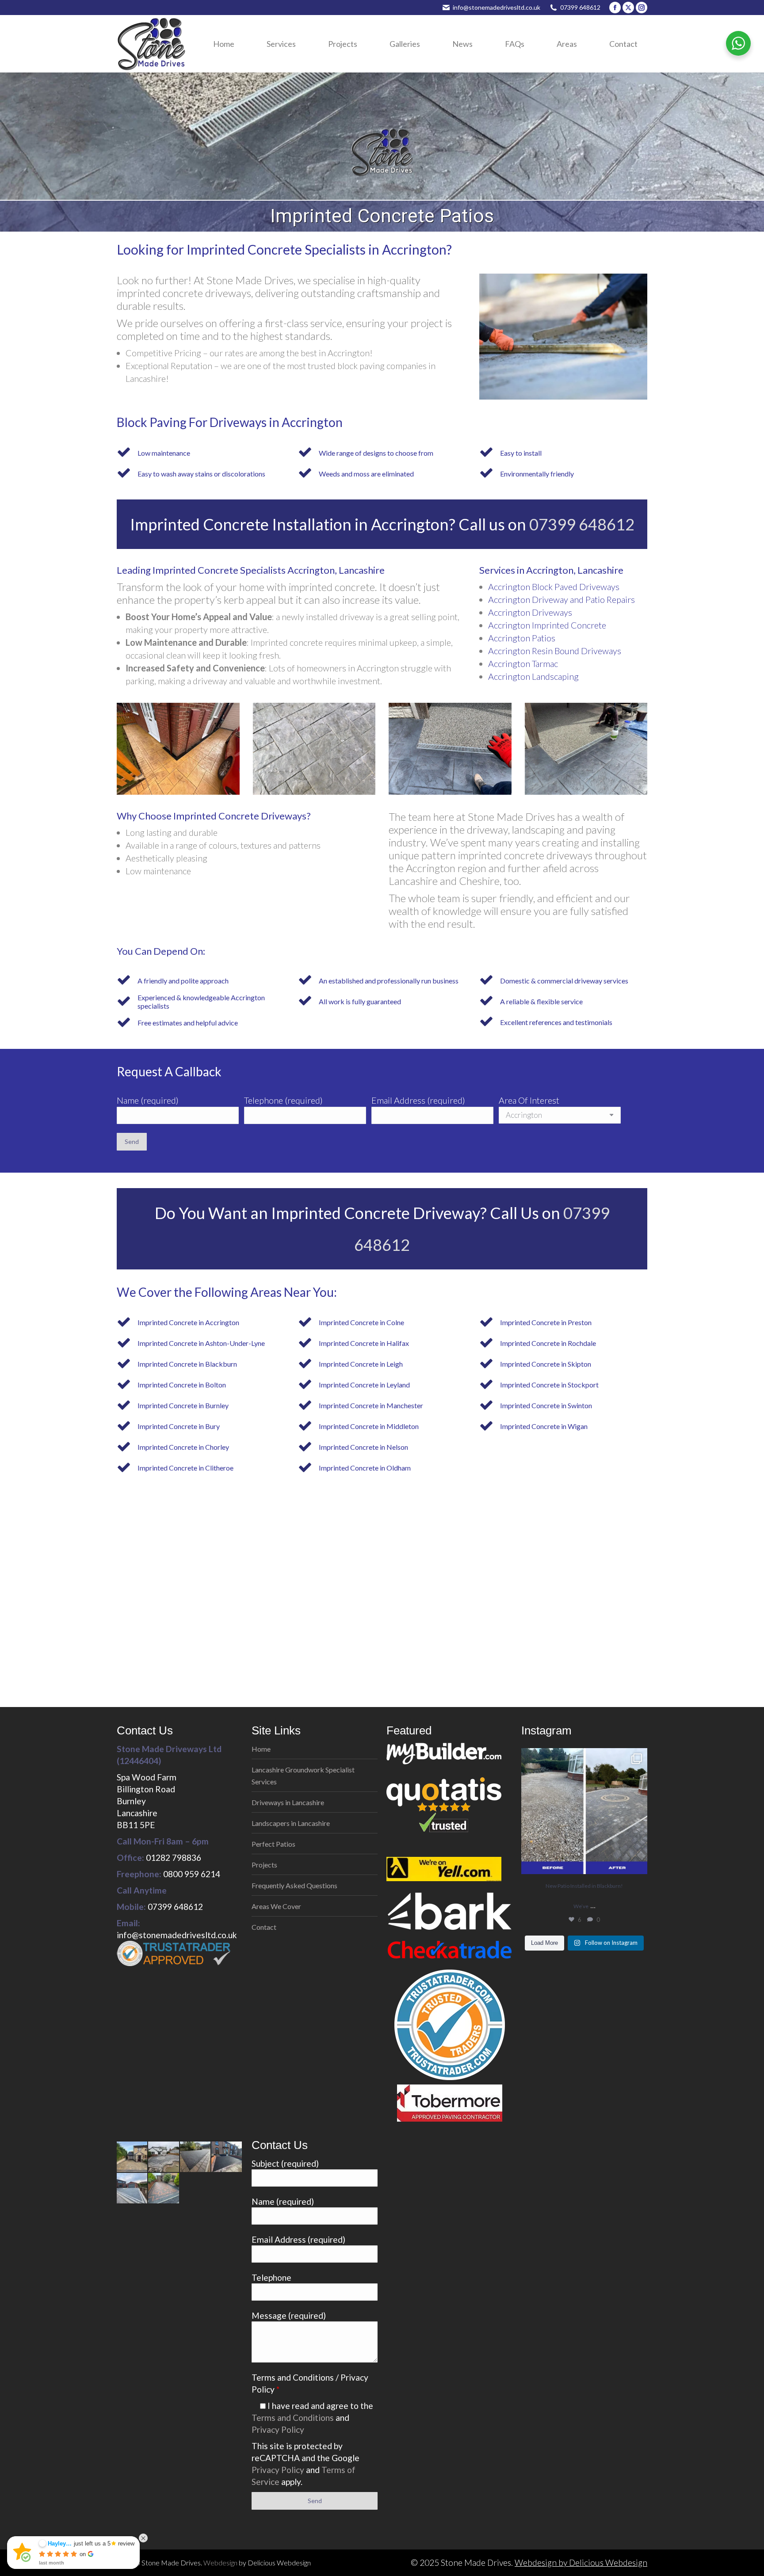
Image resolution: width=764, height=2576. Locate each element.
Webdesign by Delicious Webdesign (581, 2563)
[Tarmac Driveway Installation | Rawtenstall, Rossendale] (196, 2157)
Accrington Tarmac (523, 663)
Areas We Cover (276, 1906)
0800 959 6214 (192, 1874)
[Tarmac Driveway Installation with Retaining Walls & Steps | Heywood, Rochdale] (227, 2157)
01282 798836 (174, 1858)
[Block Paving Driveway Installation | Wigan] (164, 2189)
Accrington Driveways (530, 612)
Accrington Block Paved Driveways (554, 587)
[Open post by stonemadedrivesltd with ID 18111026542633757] (584, 1811)
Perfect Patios (273, 1844)
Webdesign (220, 2563)
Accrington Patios (522, 638)
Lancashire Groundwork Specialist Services (303, 1776)
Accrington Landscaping (533, 676)
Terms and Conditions (293, 2418)
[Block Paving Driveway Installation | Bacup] (132, 2189)
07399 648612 (580, 7)
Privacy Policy (278, 2429)
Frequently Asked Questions (294, 1885)
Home (261, 1749)
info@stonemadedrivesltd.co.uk (497, 7)
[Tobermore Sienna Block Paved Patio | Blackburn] (164, 2157)
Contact (264, 1927)
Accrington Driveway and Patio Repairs (562, 599)
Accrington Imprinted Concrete (547, 625)
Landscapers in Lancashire (291, 1823)
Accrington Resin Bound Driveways (555, 651)
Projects (264, 1865)
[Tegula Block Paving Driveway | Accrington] (132, 2157)
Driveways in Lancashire (288, 1802)
